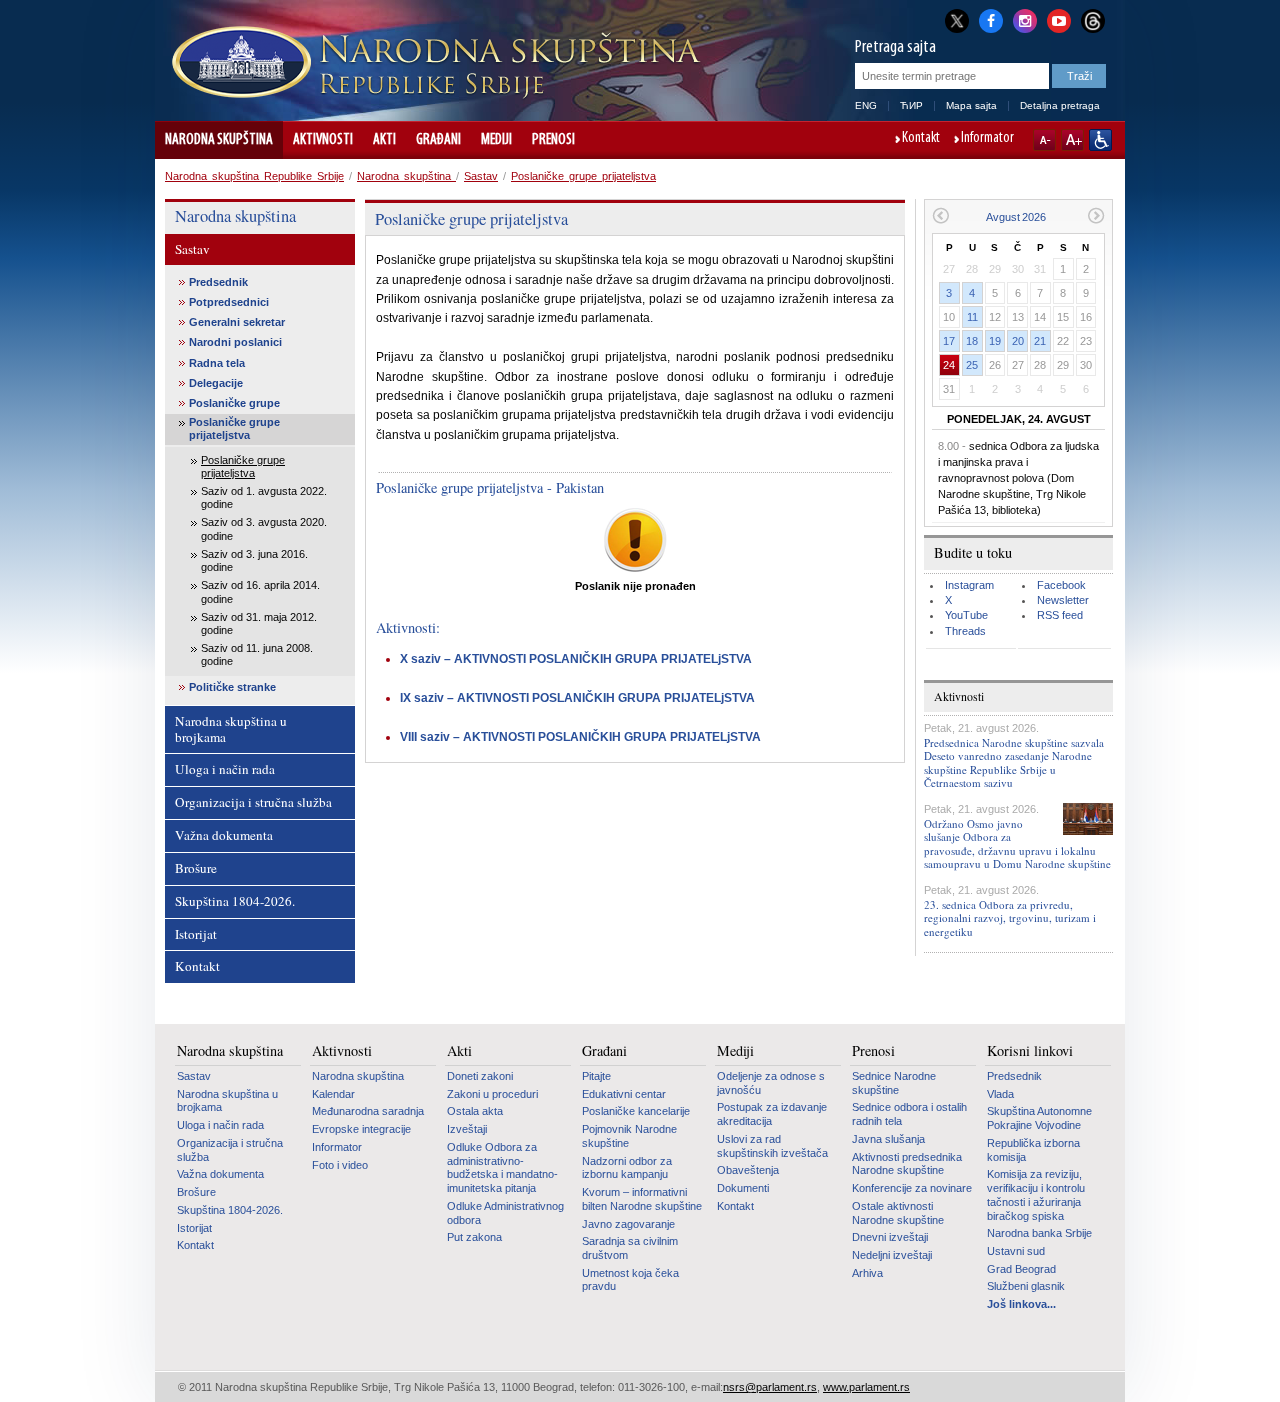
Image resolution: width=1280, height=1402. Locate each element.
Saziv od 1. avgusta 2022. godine (264, 497)
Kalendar (333, 1094)
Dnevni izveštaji (890, 1237)
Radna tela (217, 363)
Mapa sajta (971, 105)
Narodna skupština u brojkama (231, 729)
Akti (384, 140)
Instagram (969, 585)
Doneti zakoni (480, 1076)
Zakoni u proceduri (492, 1094)
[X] (957, 20)
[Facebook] (991, 19)
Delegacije (216, 383)
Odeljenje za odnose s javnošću (771, 1083)
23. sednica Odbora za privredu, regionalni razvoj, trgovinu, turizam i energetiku (1010, 917)
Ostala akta (475, 1111)
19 (995, 341)
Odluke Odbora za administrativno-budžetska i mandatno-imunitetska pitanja (502, 1167)
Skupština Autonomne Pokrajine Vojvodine (1039, 1118)
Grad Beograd (1021, 1269)
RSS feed (1060, 615)
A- (1044, 140)
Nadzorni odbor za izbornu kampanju (627, 1168)
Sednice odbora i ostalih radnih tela (909, 1114)
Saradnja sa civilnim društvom (630, 1248)
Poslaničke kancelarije (636, 1111)
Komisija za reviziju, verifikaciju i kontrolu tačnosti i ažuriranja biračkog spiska (1036, 1194)
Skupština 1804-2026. (235, 901)
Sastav (481, 176)
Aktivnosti (323, 140)
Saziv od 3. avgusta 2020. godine (264, 528)
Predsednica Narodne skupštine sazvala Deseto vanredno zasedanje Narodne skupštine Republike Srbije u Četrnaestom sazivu (1014, 762)
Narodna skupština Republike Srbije (254, 176)
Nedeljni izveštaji (892, 1255)
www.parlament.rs (866, 1387)
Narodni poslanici (235, 342)
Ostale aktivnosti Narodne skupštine (898, 1213)
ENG (866, 105)
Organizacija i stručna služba (253, 802)
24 (949, 365)
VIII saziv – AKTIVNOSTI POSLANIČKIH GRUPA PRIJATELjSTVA (580, 737)
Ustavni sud (1016, 1251)
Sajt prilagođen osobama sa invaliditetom (1100, 140)
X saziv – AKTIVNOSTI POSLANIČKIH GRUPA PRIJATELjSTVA (576, 659)
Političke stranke (232, 687)
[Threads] (1093, 20)
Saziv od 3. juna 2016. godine (254, 560)
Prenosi (553, 140)
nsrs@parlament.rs (770, 1387)
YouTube (966, 615)
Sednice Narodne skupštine (894, 1083)
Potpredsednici (229, 302)
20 (1018, 341)
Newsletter (1063, 600)
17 (949, 341)
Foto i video (340, 1165)
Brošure (196, 868)
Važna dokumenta (224, 835)
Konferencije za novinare (912, 1188)
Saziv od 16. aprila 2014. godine (260, 591)
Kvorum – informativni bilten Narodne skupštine (642, 1199)
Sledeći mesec (1096, 215)
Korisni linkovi (1030, 1051)
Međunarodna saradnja (368, 1111)
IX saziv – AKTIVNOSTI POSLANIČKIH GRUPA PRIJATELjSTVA (577, 698)
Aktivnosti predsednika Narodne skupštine (907, 1164)
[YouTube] (1059, 19)
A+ (1072, 140)
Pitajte (596, 1076)
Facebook (1061, 585)
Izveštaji (467, 1129)
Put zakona (474, 1237)
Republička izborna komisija (1033, 1150)
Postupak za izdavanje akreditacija (772, 1114)
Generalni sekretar (237, 322)
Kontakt (921, 139)
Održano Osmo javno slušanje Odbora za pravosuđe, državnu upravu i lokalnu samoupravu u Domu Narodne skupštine (1017, 843)
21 (1040, 341)
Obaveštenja (748, 1170)
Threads (965, 631)
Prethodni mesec (940, 215)
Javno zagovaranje (628, 1224)
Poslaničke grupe (234, 403)
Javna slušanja (888, 1139)
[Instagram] (1025, 19)
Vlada (1000, 1094)
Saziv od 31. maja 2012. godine (259, 623)
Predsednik (218, 282)
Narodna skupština (219, 140)
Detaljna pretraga (1060, 105)
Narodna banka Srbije (1039, 1233)
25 (972, 365)
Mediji (496, 140)
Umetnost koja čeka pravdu (630, 1280)
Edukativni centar (624, 1094)
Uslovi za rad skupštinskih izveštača (772, 1146)
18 (972, 341)
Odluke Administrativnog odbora (505, 1213)
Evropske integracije (361, 1129)
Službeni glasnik (1026, 1286)
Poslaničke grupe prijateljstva (583, 176)
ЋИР (911, 105)
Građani (438, 140)
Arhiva (867, 1273)
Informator (987, 139)
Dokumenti (743, 1188)
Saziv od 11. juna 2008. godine (257, 654)
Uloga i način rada (225, 769)
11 (972, 317)
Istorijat (196, 934)
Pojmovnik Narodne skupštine (629, 1136)
